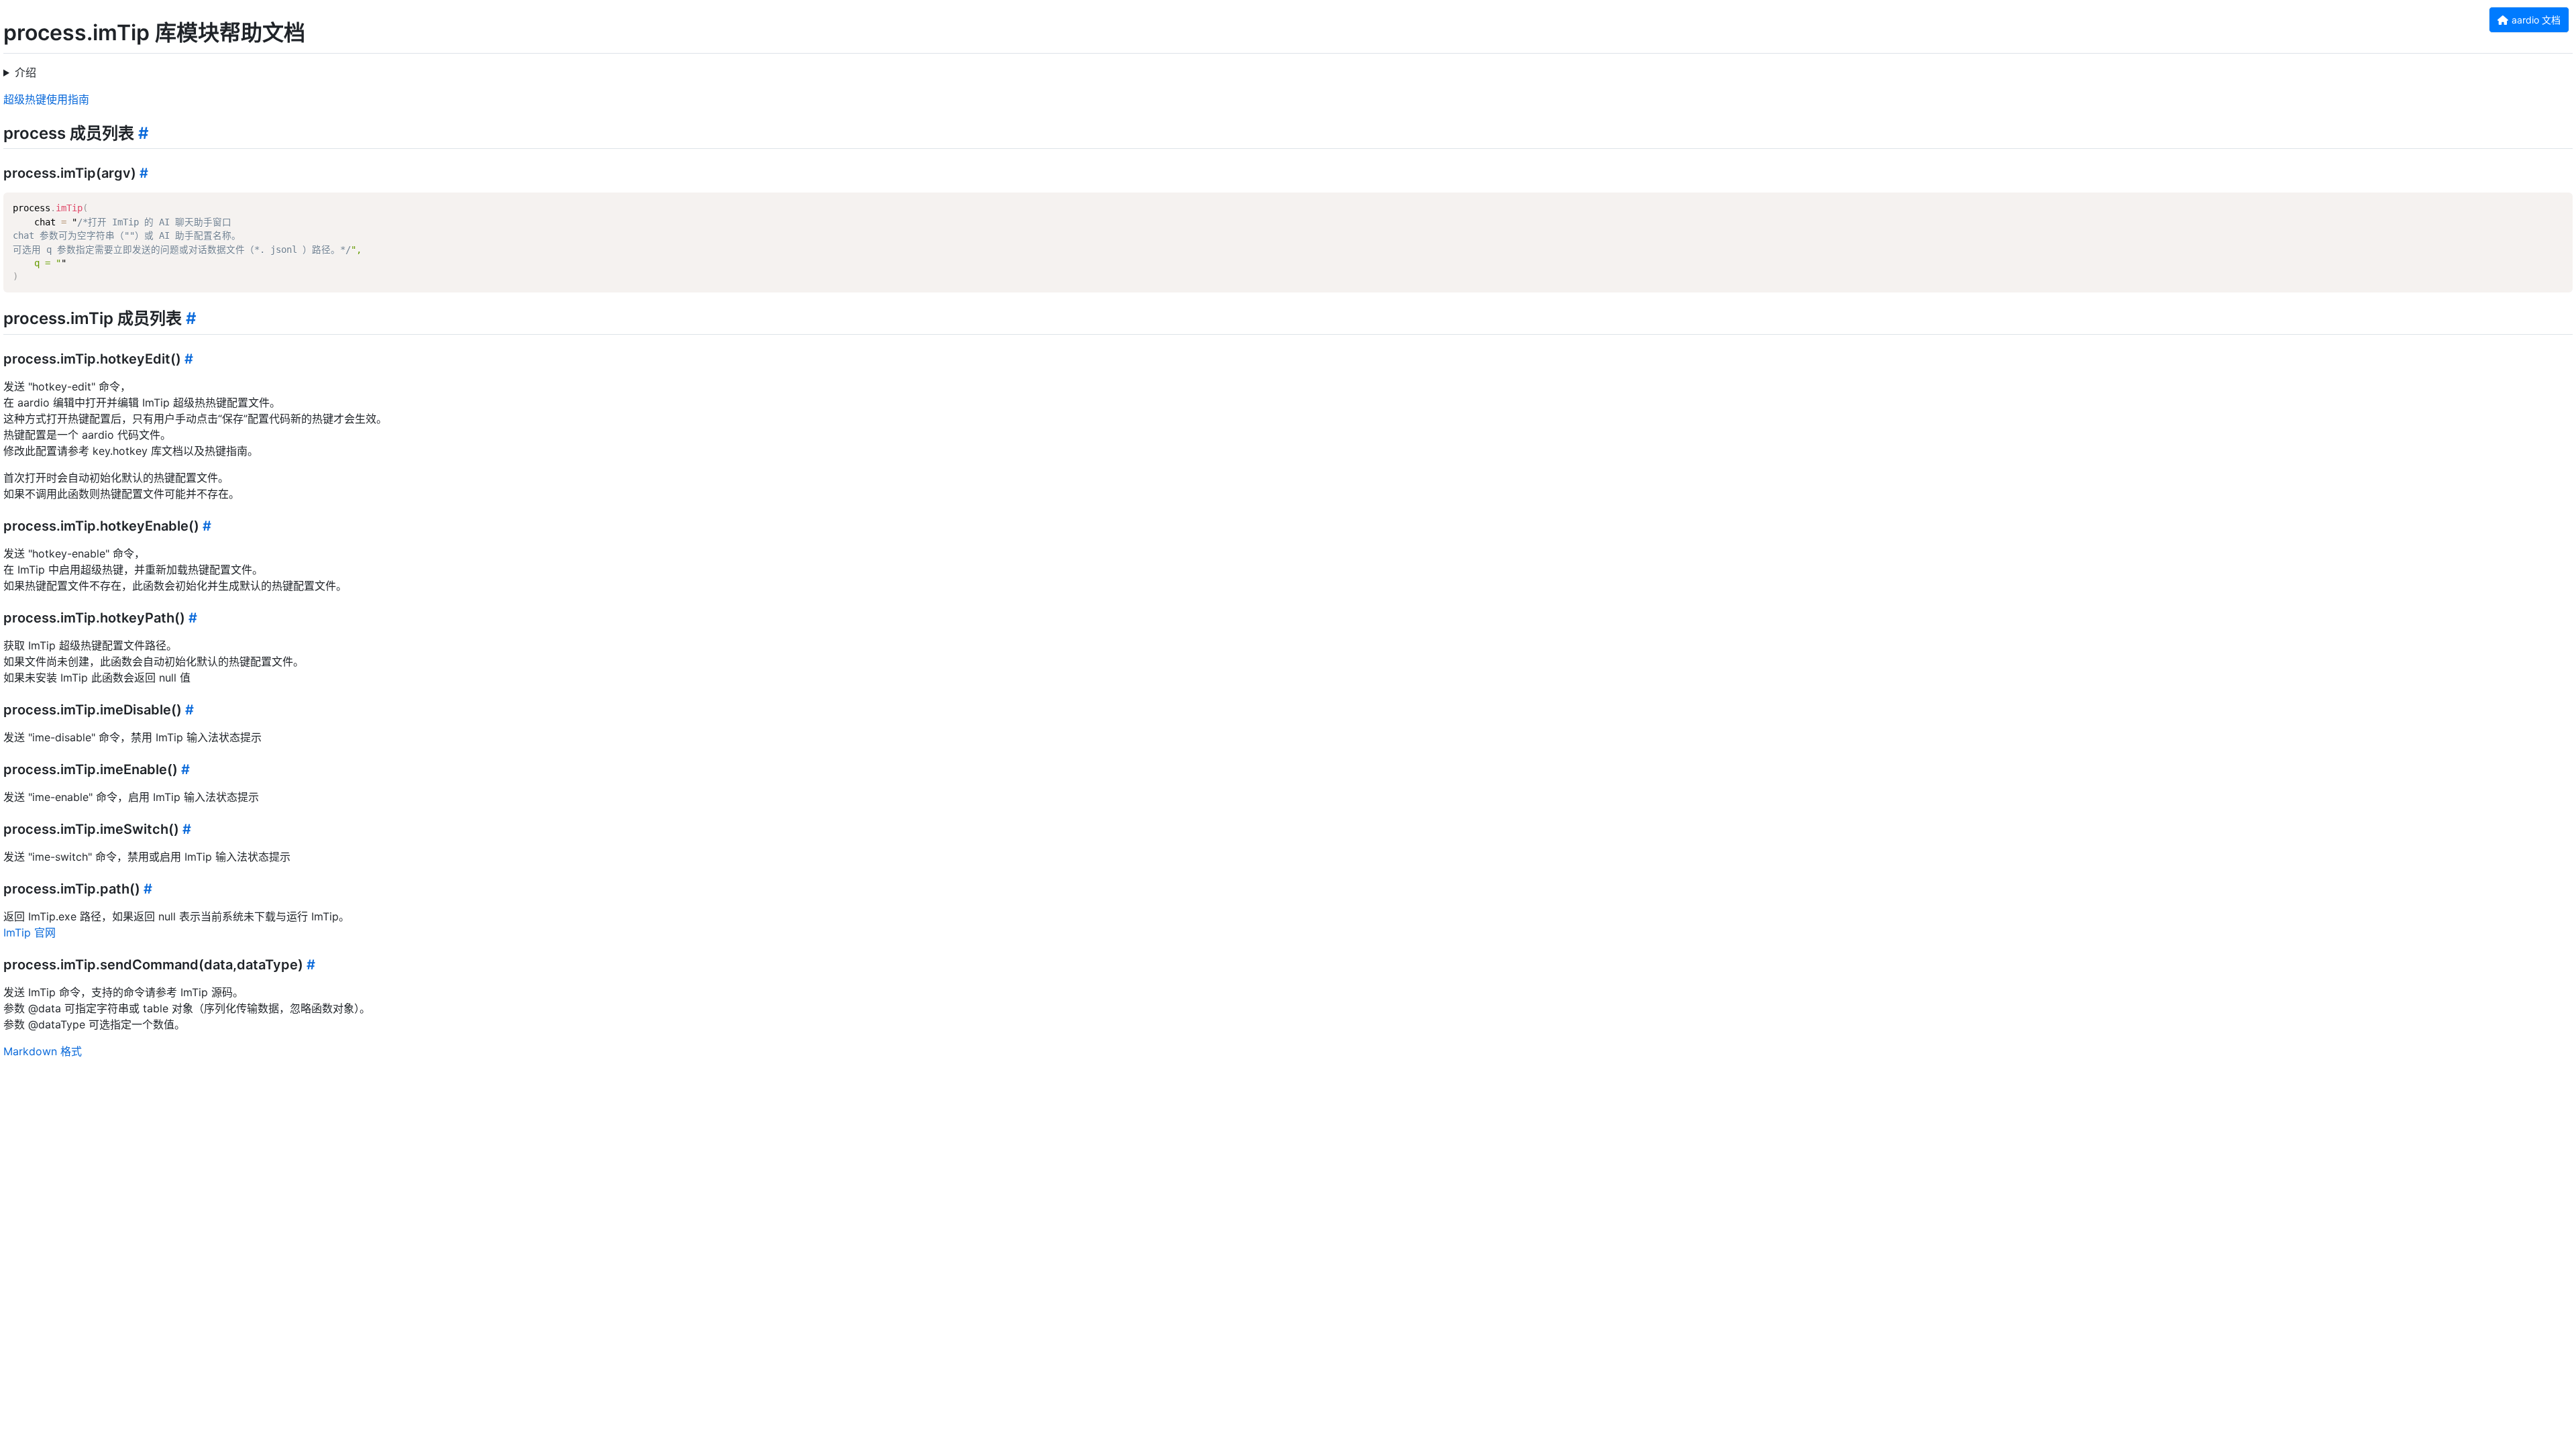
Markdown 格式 (43, 1051)
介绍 (25, 72)
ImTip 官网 (30, 932)
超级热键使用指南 (46, 99)
